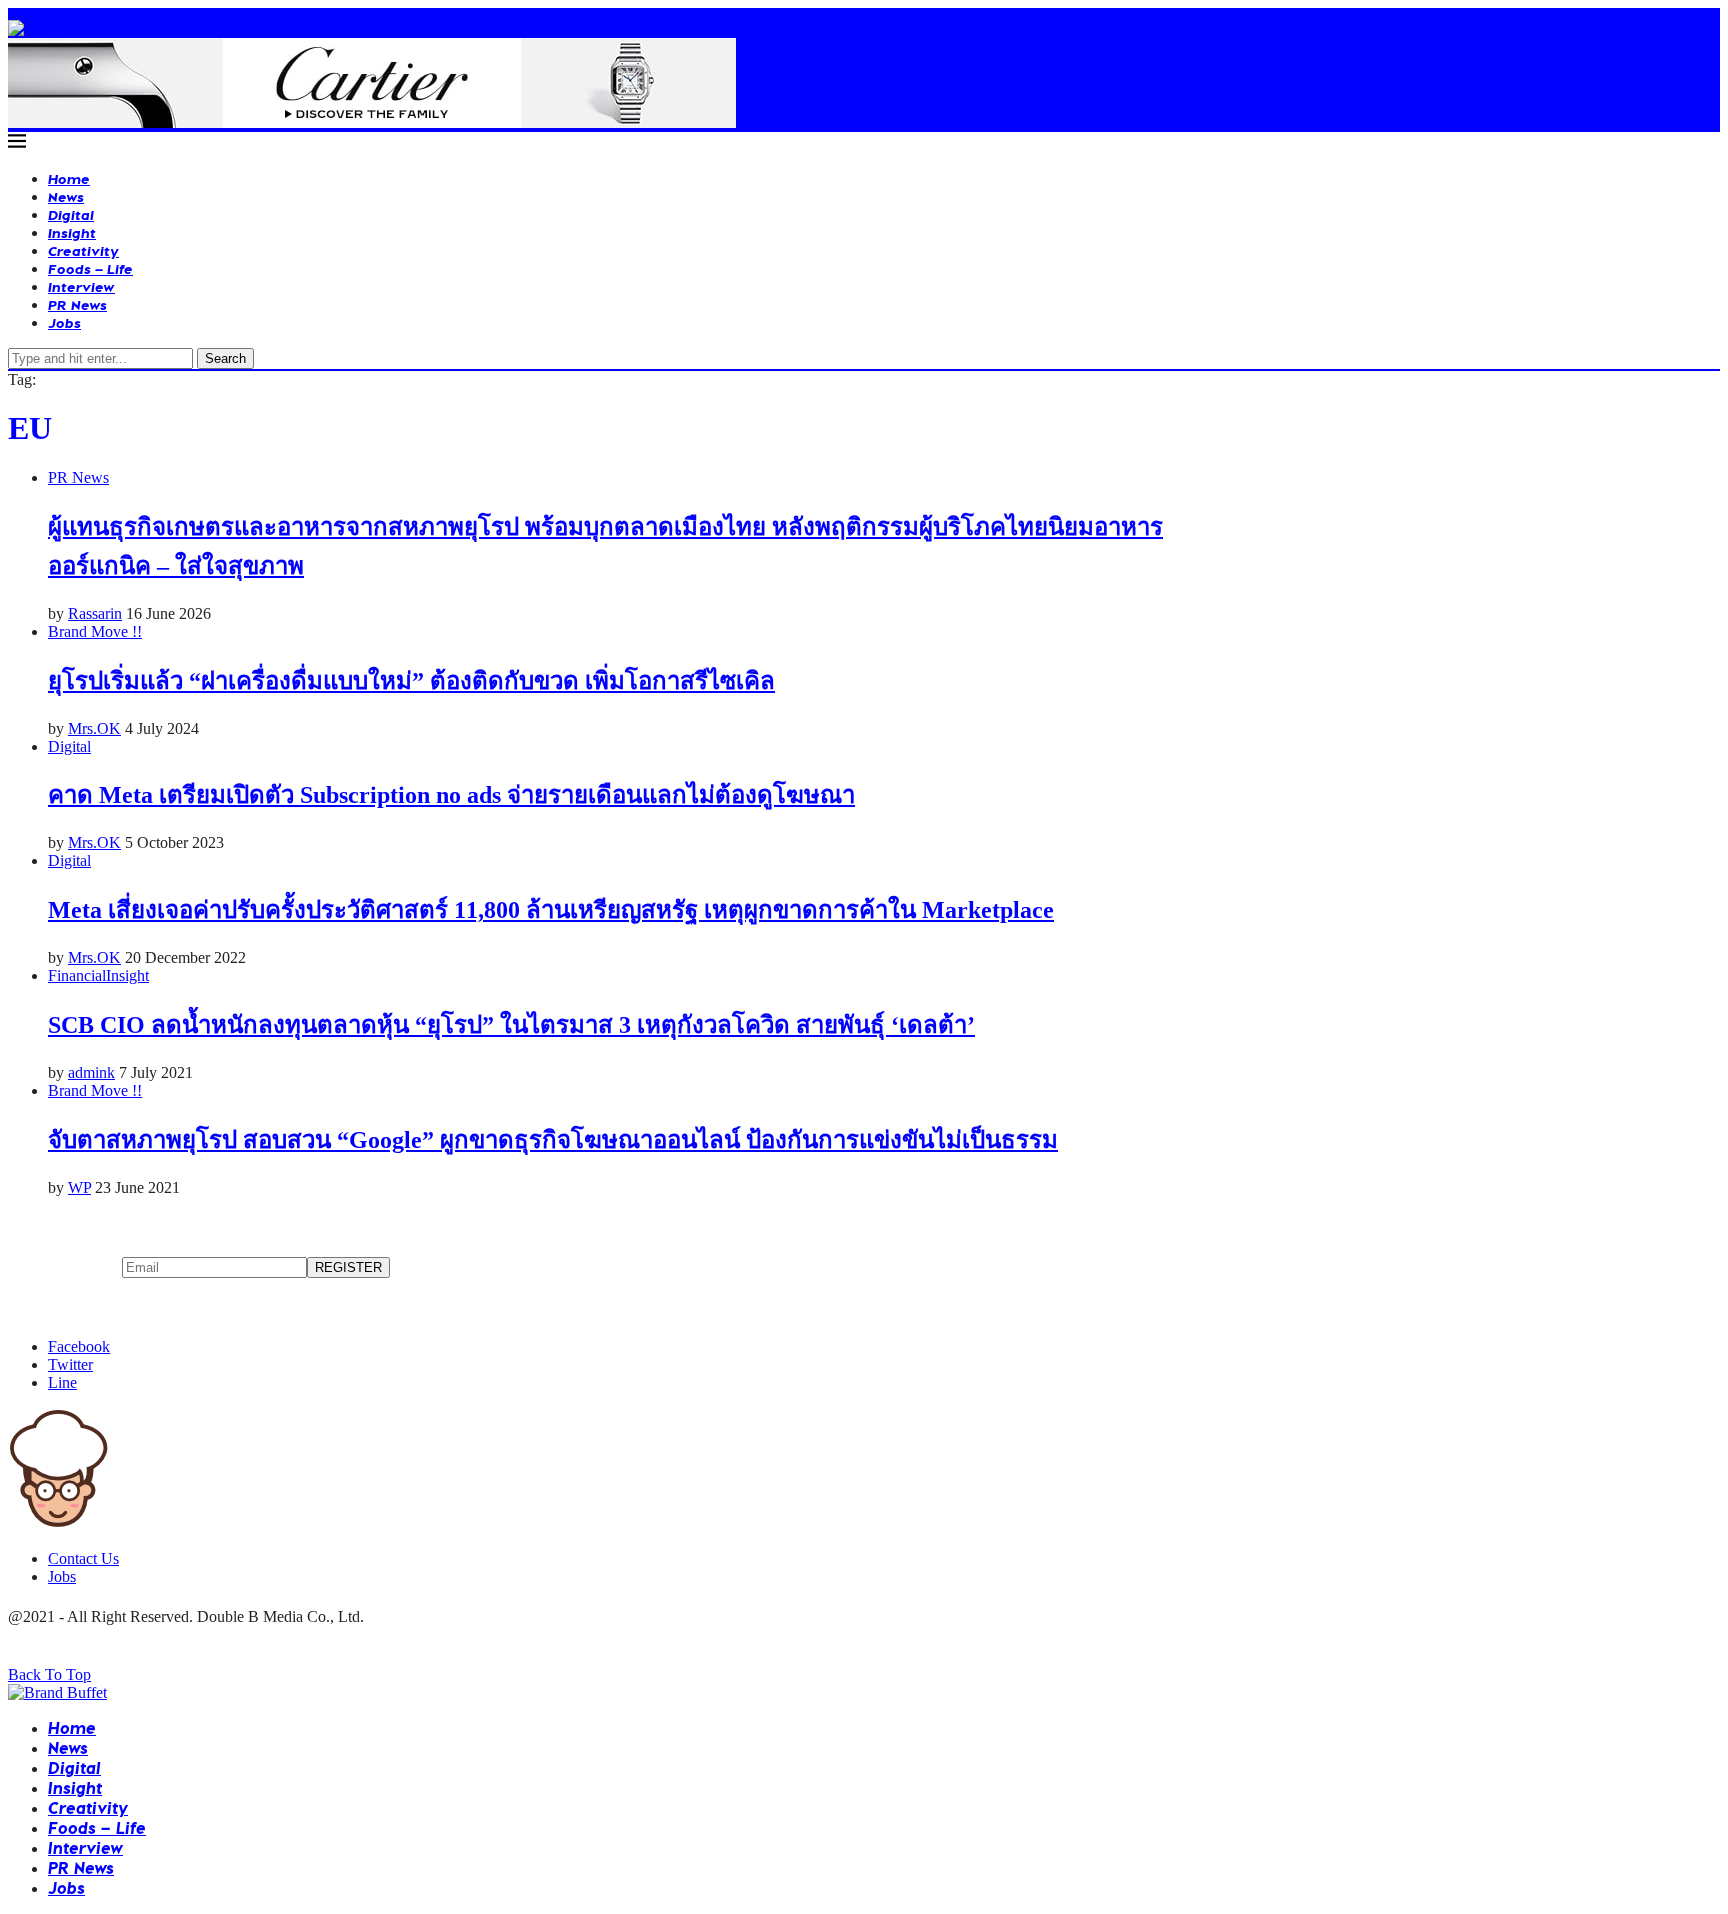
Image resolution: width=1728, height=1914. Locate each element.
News (66, 196)
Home (69, 178)
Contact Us (83, 1558)
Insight (72, 232)
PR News (77, 304)
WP (79, 1187)
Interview (81, 286)
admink (91, 1072)
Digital (71, 214)
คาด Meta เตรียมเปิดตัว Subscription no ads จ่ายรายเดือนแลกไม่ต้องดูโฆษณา (451, 795)
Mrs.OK (94, 728)
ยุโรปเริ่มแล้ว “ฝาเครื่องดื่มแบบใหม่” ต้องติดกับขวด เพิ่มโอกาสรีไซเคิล (411, 681)
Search (225, 358)
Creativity (83, 250)
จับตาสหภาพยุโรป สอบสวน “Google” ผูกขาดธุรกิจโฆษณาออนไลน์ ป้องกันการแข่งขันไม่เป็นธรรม (553, 1140)
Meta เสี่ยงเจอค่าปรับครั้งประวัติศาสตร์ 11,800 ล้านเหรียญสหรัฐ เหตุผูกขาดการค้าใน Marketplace (551, 910)
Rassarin (95, 613)
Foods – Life (90, 268)
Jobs (64, 322)
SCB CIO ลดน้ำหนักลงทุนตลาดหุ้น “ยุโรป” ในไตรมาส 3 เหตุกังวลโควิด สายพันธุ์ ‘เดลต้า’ (511, 1025)
